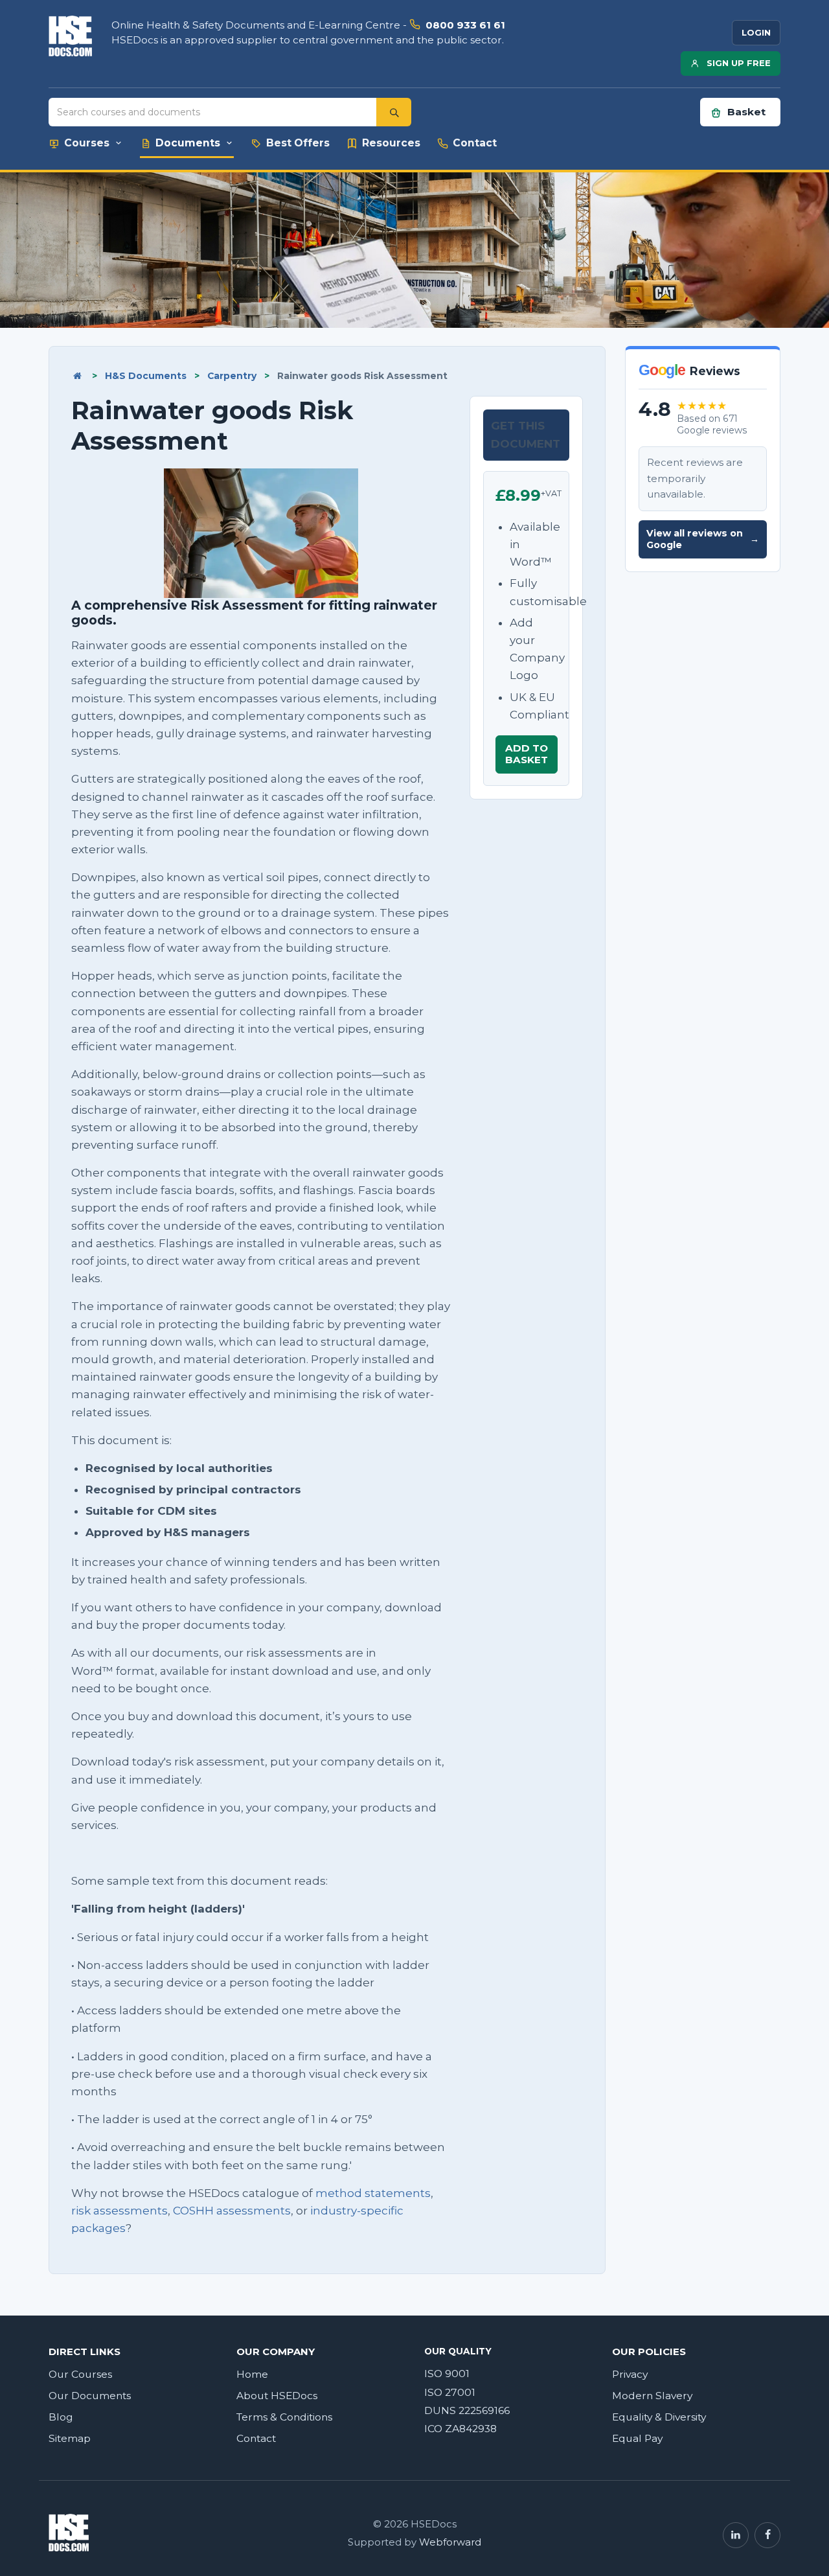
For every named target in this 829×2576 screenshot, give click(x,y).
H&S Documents (146, 376)
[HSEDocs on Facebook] (767, 2535)
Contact (256, 2438)
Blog (61, 2417)
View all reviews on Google (703, 539)
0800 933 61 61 (465, 25)
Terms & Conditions (284, 2417)
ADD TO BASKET (527, 754)
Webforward (450, 2542)
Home (252, 2374)
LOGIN (756, 32)
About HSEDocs (277, 2396)
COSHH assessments (232, 2211)
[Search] (394, 112)
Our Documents (90, 2396)
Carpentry (232, 376)
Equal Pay (637, 2438)
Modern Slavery (652, 2396)
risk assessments (119, 2211)
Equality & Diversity (659, 2417)
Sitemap (70, 2438)
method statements (373, 2193)
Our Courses (80, 2374)
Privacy (630, 2374)
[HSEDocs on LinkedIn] (736, 2535)
